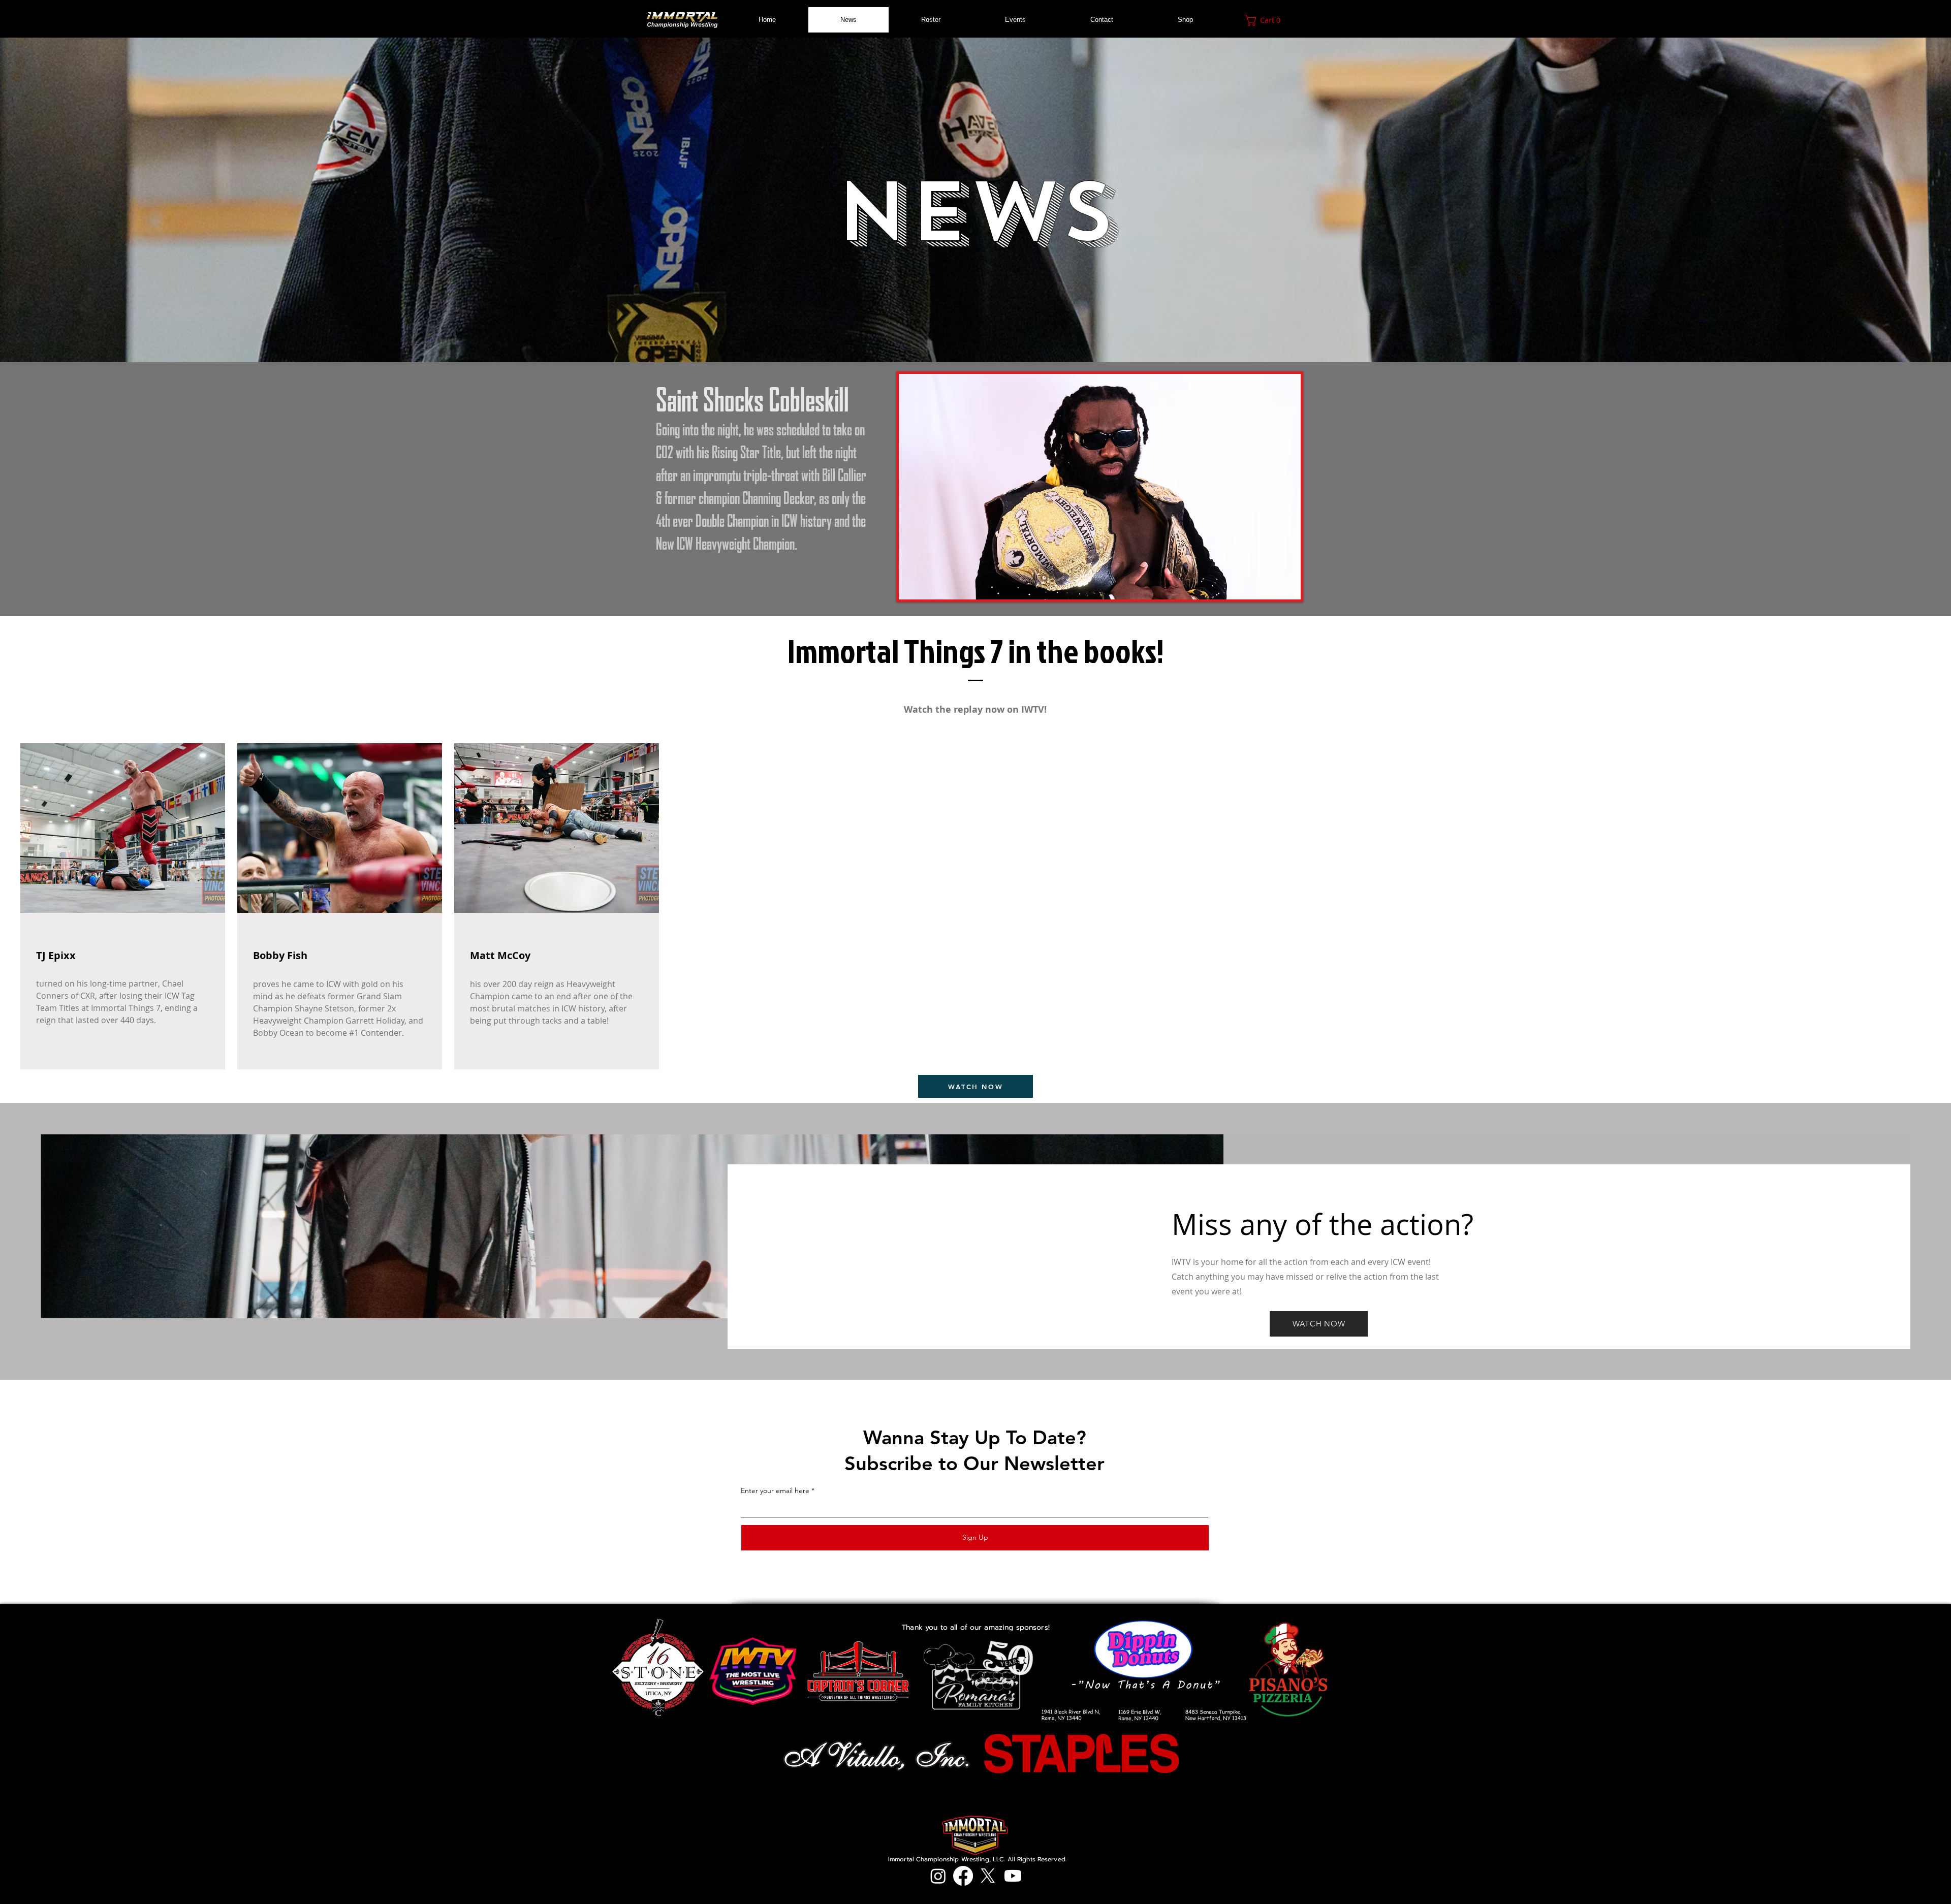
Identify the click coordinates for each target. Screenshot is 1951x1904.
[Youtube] (1013, 1876)
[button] (1266, 20)
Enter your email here (775, 1490)
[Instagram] (938, 1876)
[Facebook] (963, 1876)
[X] (988, 1876)
